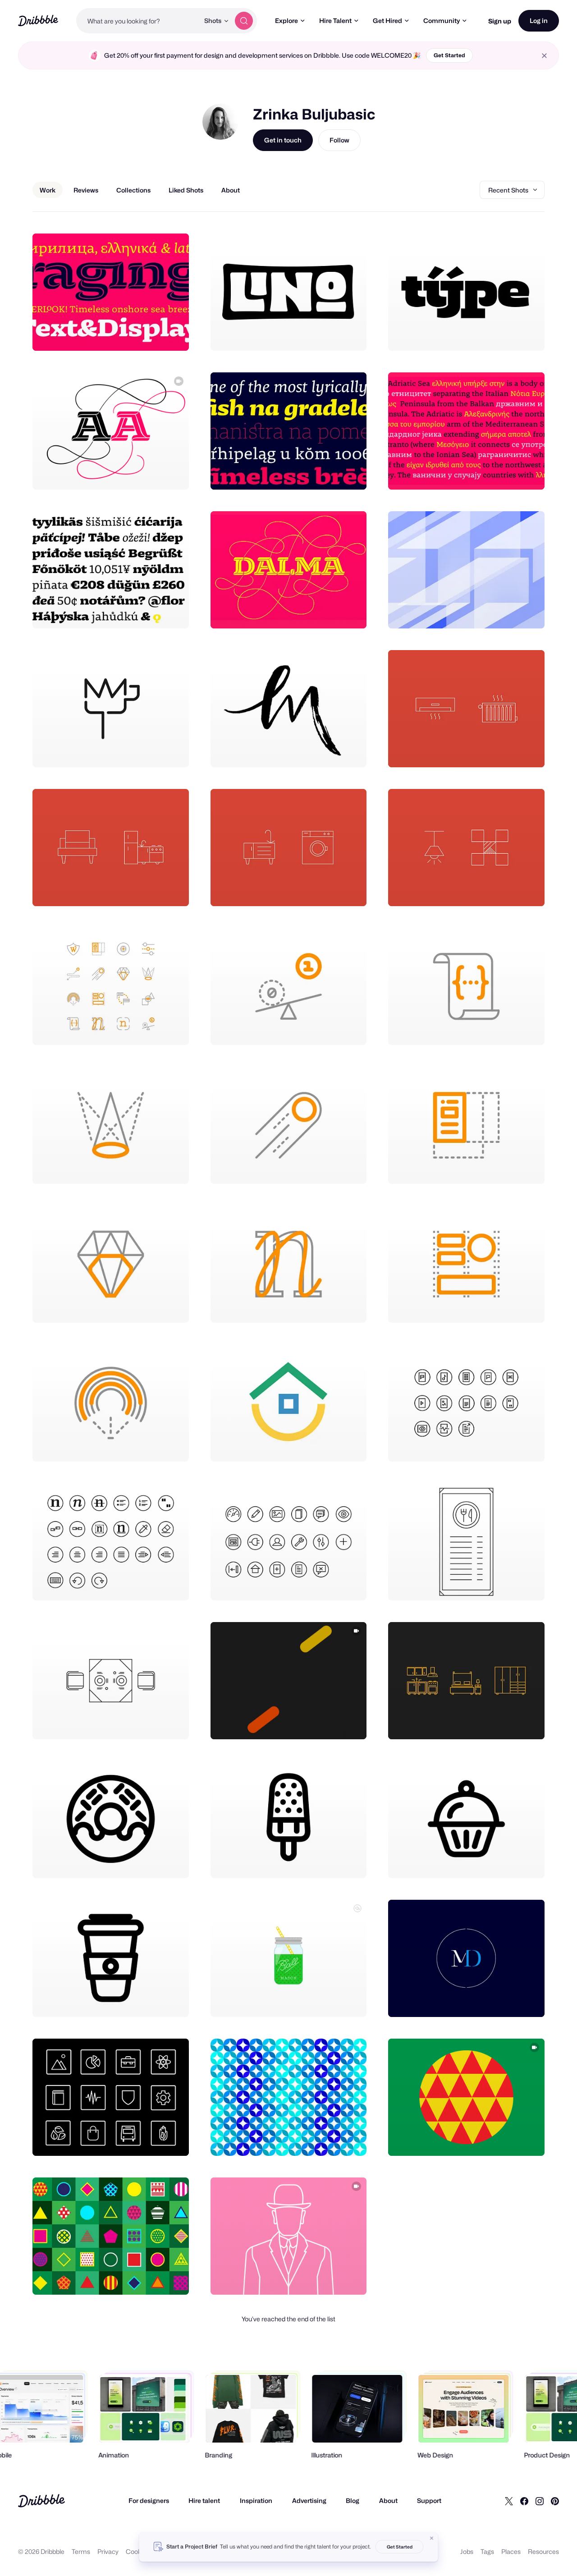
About (388, 2500)
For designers (149, 2500)
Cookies (138, 2551)
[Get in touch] (136, 334)
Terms (81, 2551)
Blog (353, 2500)
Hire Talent (335, 21)
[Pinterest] (555, 2501)
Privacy (108, 2551)
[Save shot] (154, 334)
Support (429, 2500)
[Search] (244, 21)
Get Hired (387, 21)
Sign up (500, 21)
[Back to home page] (38, 21)
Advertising (309, 2500)
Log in (539, 21)
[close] (544, 56)
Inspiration (256, 2500)
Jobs (467, 2551)
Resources (543, 2551)
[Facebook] (524, 2501)
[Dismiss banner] (432, 2538)
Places (511, 2551)
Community (442, 21)
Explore (286, 21)
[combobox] (138, 21)
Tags (487, 2551)
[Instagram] (540, 2501)
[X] (509, 2501)
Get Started (449, 55)
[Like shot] (172, 334)
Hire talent (204, 2500)
